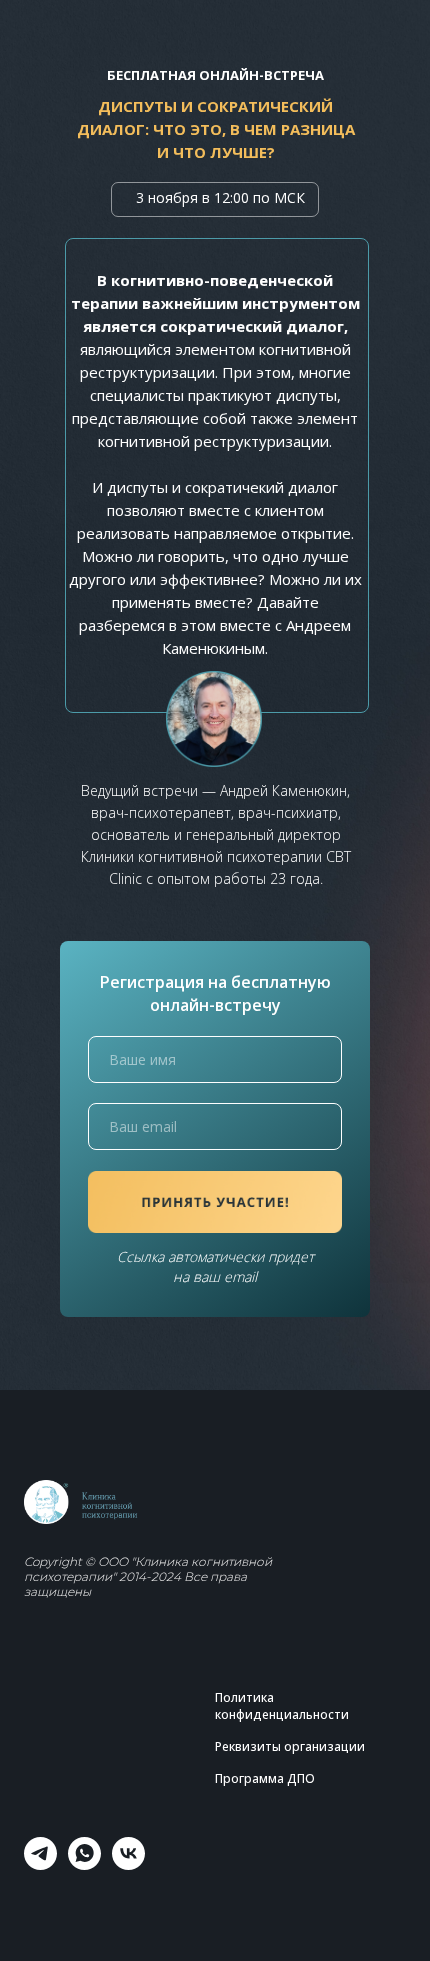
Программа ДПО (265, 1778)
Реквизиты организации (290, 1746)
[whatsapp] (84, 1864)
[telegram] (40, 1864)
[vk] (128, 1864)
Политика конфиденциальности (282, 1706)
